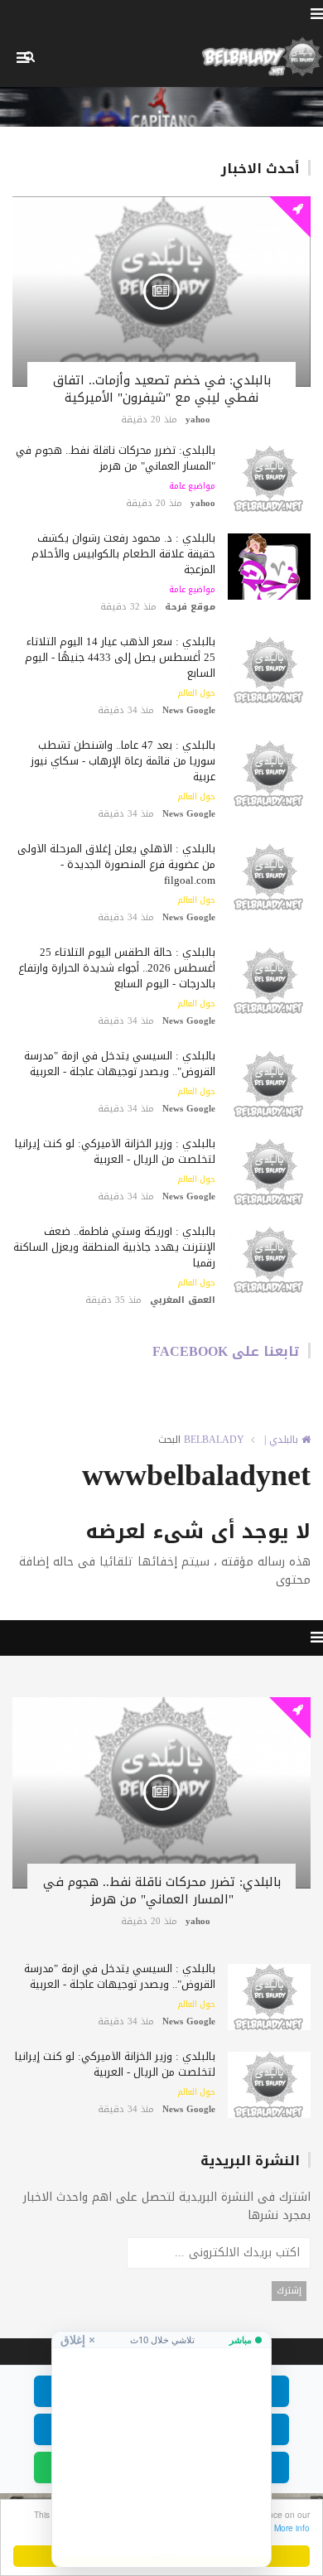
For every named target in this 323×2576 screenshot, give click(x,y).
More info (292, 2528)
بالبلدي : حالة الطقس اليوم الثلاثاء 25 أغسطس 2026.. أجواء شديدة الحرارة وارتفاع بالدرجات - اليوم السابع (117, 968)
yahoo (198, 420)
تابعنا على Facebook (226, 1351)
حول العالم (196, 693)
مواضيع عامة (192, 486)
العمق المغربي (183, 1300)
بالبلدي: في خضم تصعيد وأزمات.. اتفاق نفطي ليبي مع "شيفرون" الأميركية (162, 389)
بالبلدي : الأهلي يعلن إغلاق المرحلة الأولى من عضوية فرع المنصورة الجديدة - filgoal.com (116, 864)
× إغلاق (78, 2340)
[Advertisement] (161, 2452)
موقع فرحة (190, 607)
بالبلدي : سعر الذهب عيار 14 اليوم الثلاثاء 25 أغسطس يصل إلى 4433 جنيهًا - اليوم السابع (120, 657)
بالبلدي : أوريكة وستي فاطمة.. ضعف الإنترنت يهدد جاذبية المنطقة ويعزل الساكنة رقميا (114, 1247)
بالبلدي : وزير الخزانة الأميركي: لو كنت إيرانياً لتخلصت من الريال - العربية (115, 1151)
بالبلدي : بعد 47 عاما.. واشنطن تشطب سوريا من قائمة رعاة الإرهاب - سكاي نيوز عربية (123, 761)
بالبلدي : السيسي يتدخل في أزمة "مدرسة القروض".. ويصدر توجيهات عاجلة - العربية (120, 1064)
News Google (189, 710)
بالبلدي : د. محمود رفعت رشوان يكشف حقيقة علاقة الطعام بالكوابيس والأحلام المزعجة (123, 554)
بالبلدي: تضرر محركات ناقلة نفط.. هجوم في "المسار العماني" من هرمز (116, 458)
